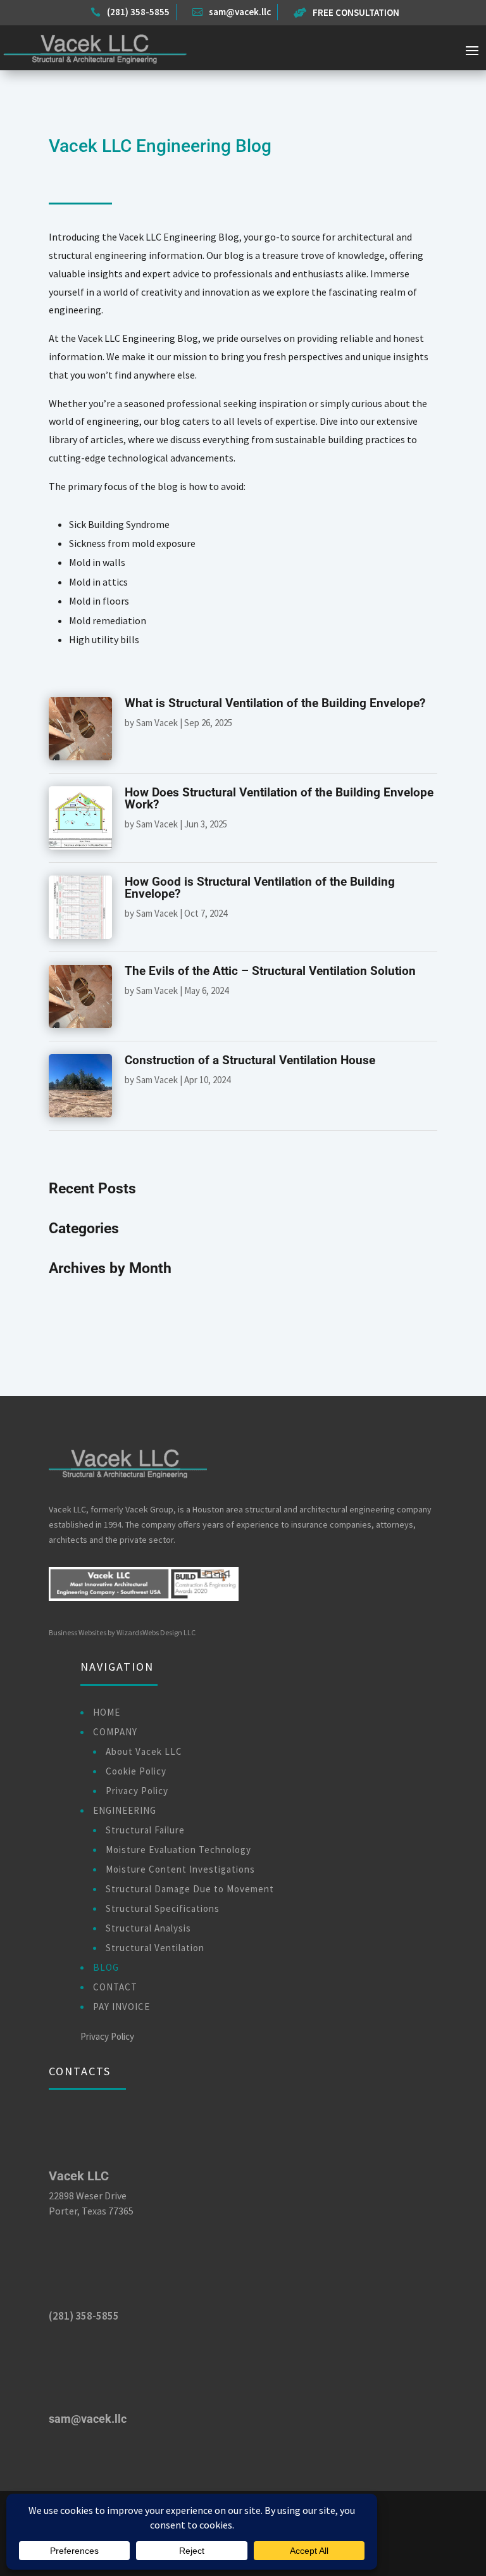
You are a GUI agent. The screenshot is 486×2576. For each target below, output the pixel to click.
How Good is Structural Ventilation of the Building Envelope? (260, 888)
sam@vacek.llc (88, 2419)
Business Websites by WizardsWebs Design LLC (122, 1632)
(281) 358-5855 (84, 2316)
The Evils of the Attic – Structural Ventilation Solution (270, 971)
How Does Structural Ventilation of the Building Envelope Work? (279, 798)
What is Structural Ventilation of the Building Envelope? (275, 703)
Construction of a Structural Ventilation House (250, 1060)
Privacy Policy (107, 2036)
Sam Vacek (157, 723)
